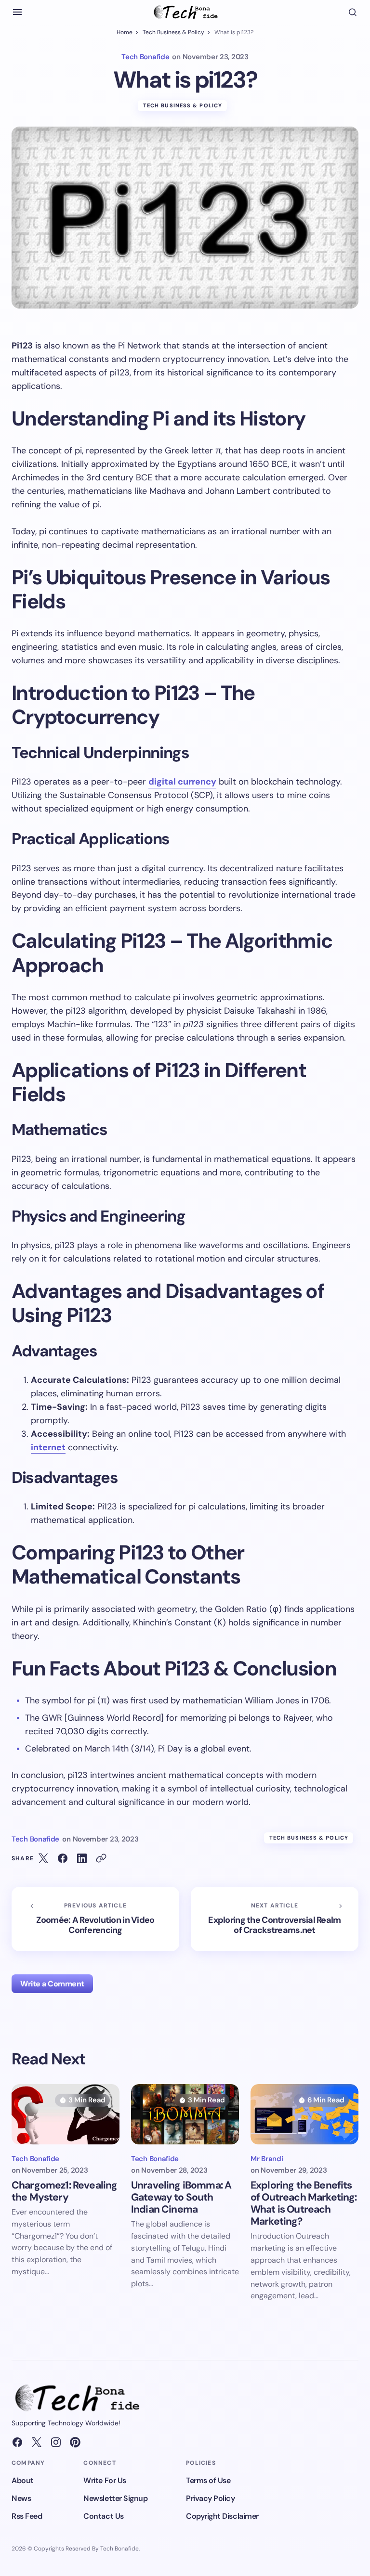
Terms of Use (208, 2480)
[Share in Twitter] (43, 1858)
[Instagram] (56, 2442)
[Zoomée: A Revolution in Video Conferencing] (95, 1919)
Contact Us (103, 2516)
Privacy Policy (210, 2498)
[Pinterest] (75, 2442)
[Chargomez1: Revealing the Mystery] (66, 2114)
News (21, 2498)
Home (125, 32)
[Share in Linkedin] (82, 1858)
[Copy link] (101, 1858)
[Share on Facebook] (63, 1858)
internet (48, 1447)
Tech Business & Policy (173, 32)
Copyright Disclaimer (222, 2516)
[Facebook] (17, 2442)
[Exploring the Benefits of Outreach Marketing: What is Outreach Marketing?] (304, 2114)
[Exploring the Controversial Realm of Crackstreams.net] (275, 1919)
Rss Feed (27, 2516)
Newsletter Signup (115, 2498)
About (23, 2480)
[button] (17, 12)
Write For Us (105, 2480)
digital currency (182, 782)
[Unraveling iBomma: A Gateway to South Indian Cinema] (185, 2114)
